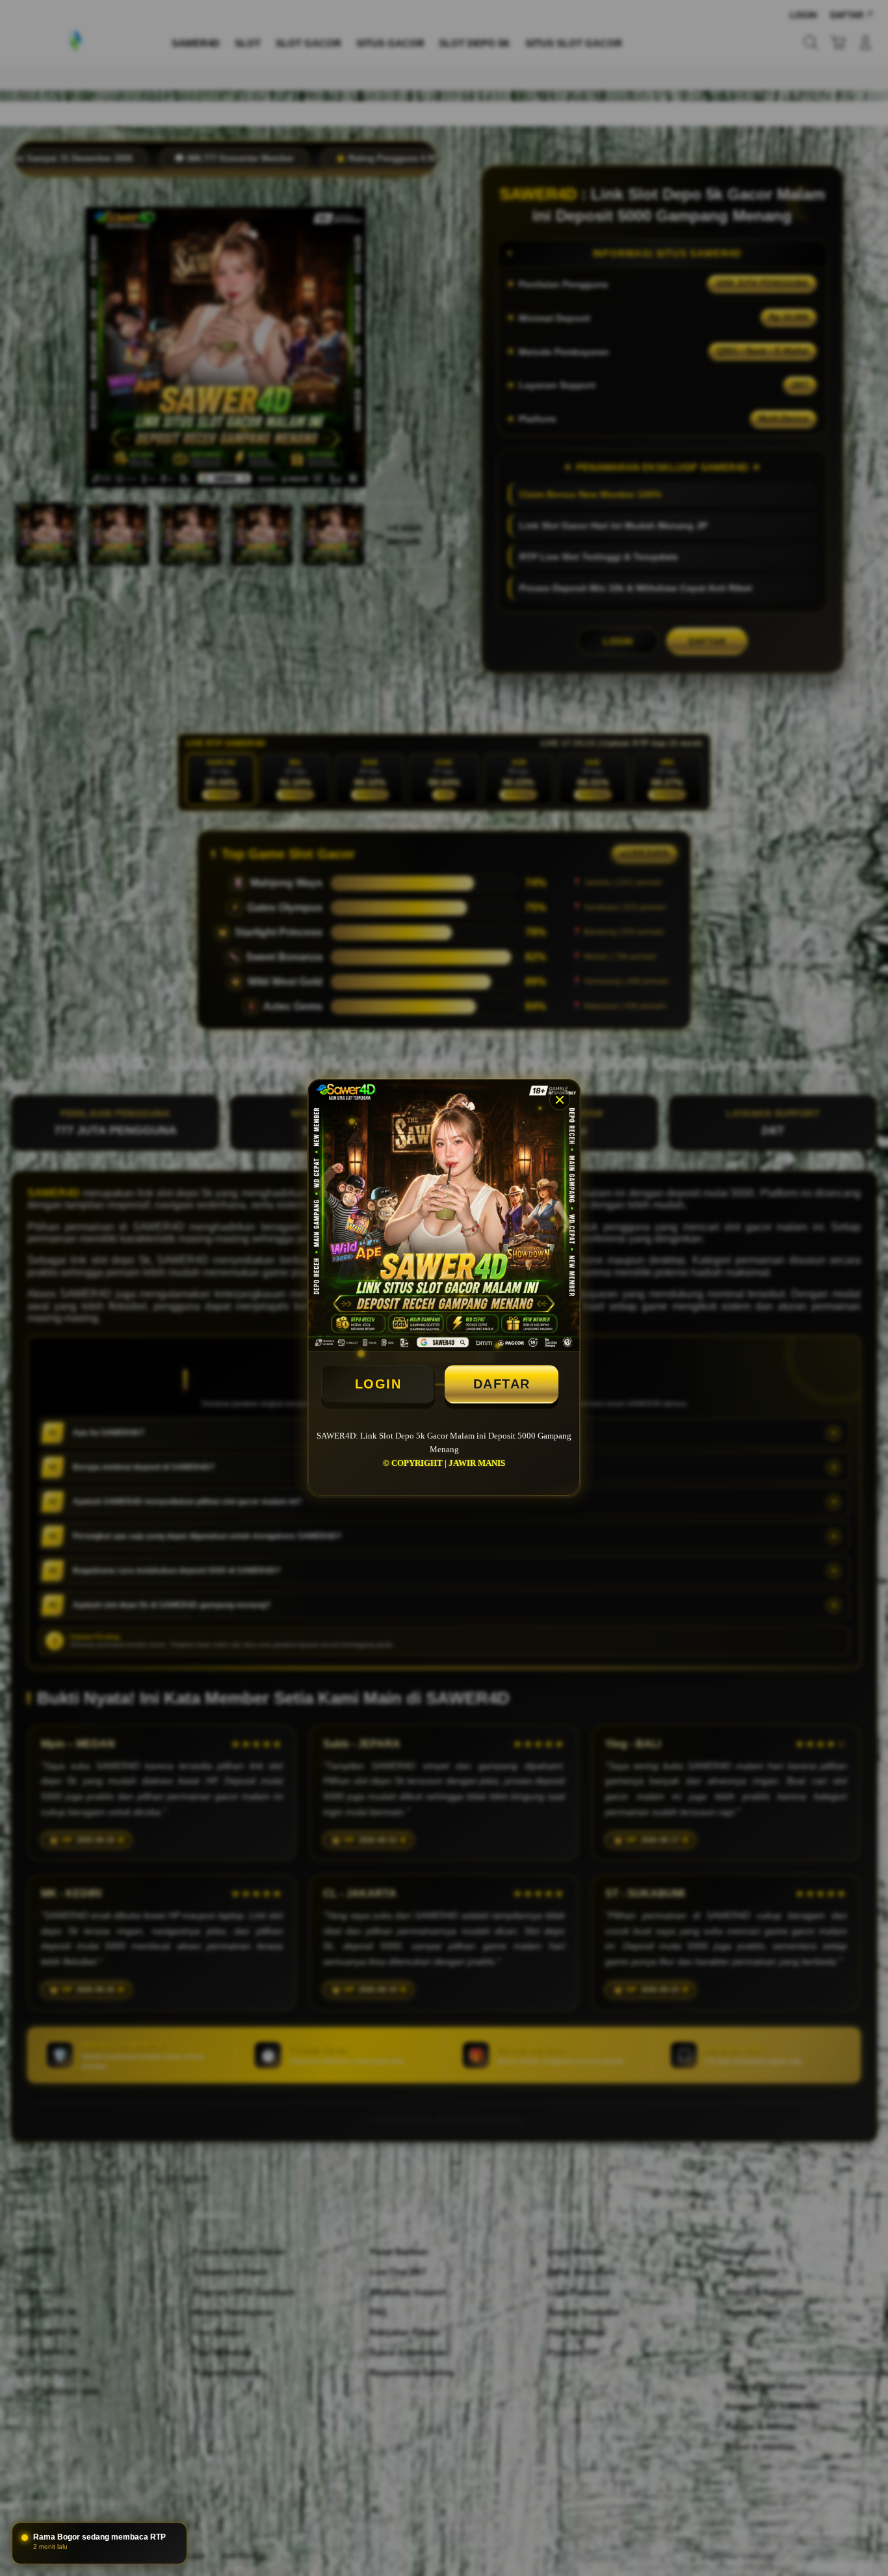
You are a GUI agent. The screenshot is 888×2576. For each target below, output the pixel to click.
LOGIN (378, 1384)
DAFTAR (502, 1384)
